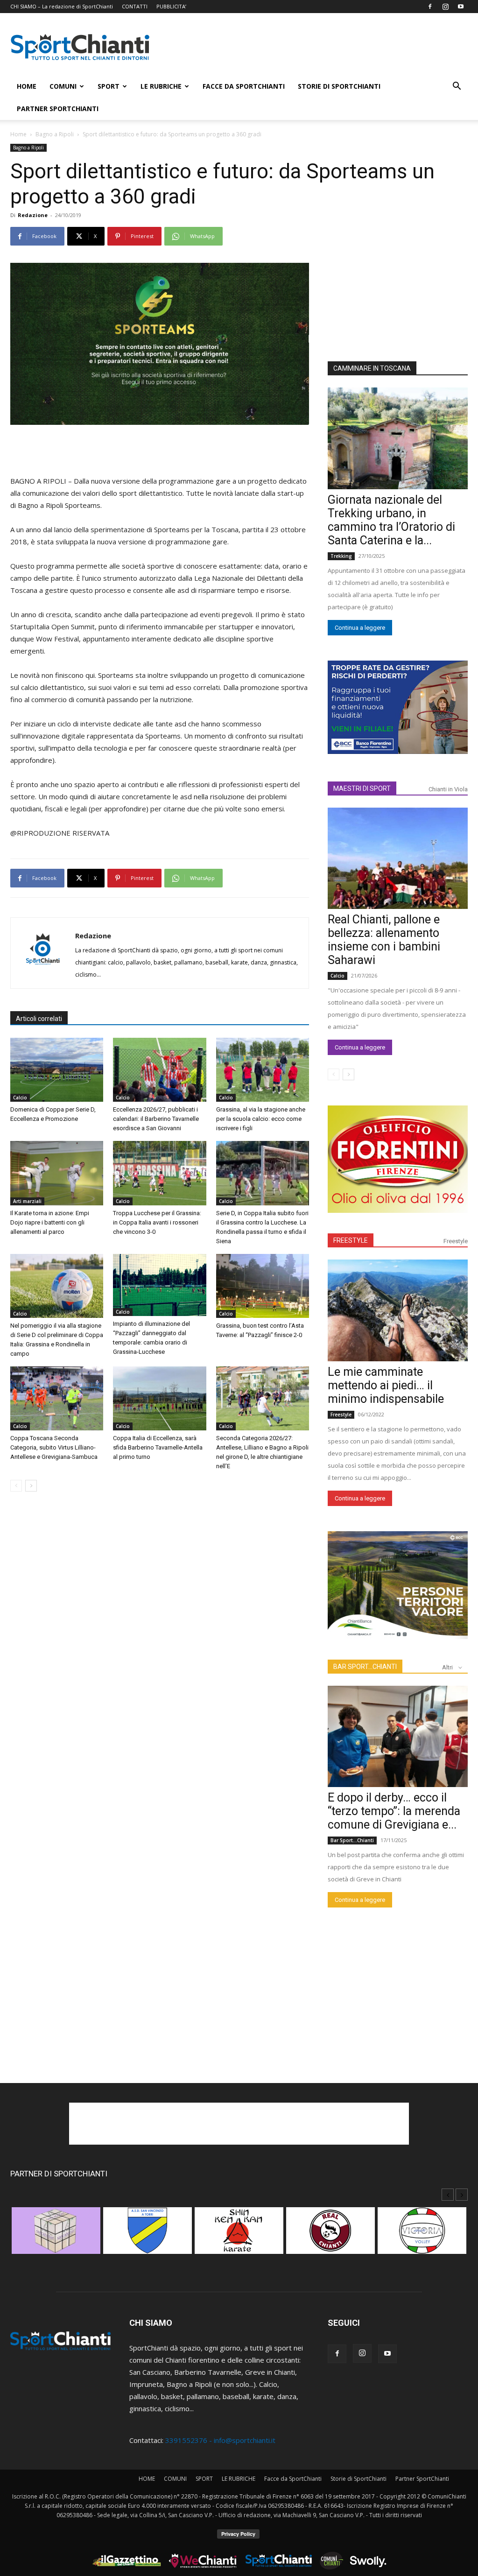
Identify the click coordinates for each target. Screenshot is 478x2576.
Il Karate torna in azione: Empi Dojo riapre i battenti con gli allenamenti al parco (50, 1222)
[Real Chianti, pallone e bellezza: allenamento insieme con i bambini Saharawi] (398, 859)
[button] (457, 87)
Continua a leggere (360, 628)
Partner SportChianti (58, 109)
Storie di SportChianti (339, 86)
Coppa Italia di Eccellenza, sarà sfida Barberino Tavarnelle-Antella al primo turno (158, 1447)
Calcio (20, 1098)
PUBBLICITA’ (171, 6)
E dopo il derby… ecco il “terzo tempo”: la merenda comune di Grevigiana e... (394, 1811)
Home (18, 134)
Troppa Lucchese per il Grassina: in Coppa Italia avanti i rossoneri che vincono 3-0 (157, 1222)
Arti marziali (27, 1201)
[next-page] (31, 1486)
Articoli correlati (39, 1019)
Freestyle (456, 1241)
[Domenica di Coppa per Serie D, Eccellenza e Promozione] (57, 1070)
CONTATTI (135, 6)
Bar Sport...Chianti (352, 1840)
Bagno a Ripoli (55, 134)
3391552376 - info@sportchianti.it (220, 2440)
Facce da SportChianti (244, 86)
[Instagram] (445, 7)
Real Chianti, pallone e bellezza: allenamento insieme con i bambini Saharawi (384, 940)
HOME (27, 86)
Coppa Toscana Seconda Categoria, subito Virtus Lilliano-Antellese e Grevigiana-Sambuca (54, 1447)
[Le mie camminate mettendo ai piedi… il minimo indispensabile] (398, 1310)
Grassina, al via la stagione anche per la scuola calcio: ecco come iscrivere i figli (261, 1119)
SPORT (109, 86)
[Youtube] (461, 7)
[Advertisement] (318, 47)
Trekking (341, 556)
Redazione (33, 215)
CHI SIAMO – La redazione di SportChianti (62, 6)
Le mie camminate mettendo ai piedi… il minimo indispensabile (386, 1385)
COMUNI (63, 86)
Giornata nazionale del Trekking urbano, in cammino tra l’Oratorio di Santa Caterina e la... (391, 520)
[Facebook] (430, 7)
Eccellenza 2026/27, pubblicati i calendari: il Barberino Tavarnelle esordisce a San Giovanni (156, 1119)
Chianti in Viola (448, 789)
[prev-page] (16, 1486)
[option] (56, 2235)
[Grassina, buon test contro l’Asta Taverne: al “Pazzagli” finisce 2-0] (263, 1286)
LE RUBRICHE (161, 86)
